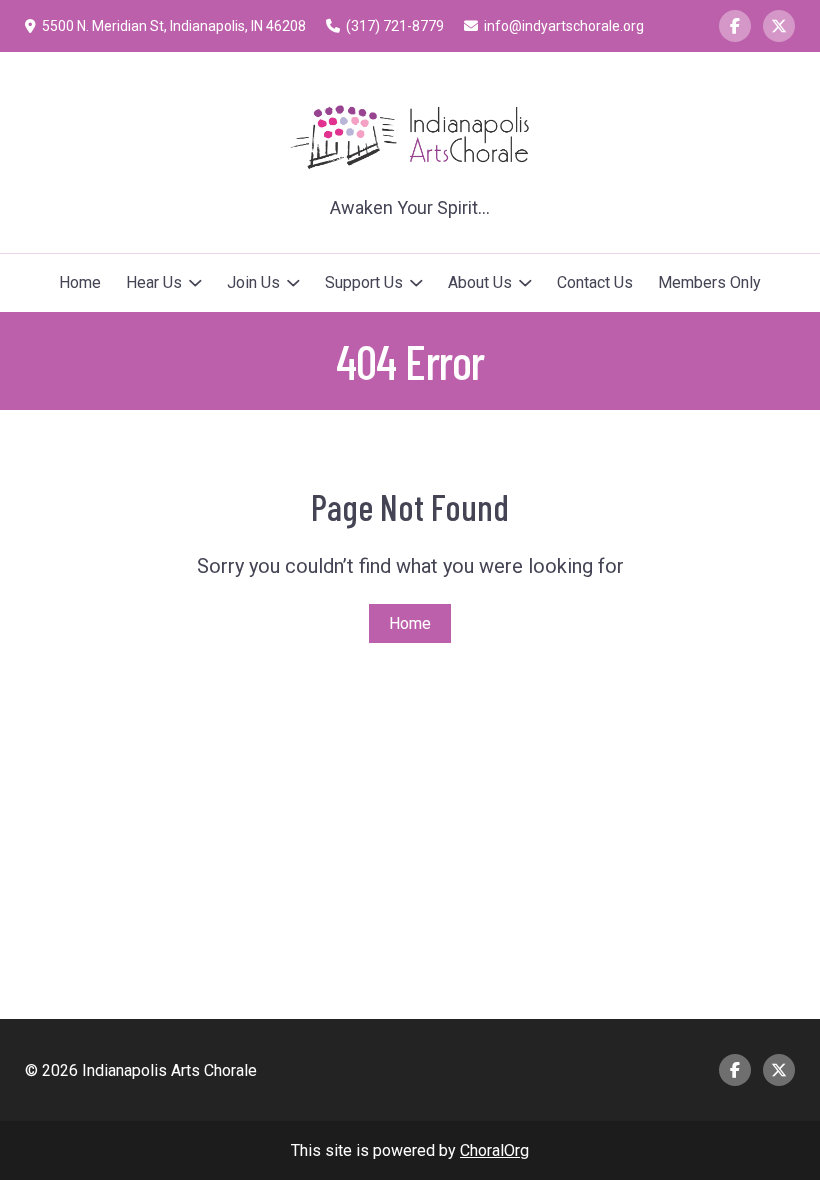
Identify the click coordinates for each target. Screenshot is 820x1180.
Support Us (364, 282)
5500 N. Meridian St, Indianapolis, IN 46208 (174, 26)
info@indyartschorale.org (564, 26)
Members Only (709, 282)
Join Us (253, 282)
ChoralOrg (494, 1150)
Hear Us (154, 282)
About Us (480, 282)
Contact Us (595, 282)
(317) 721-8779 (395, 26)
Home (80, 282)
